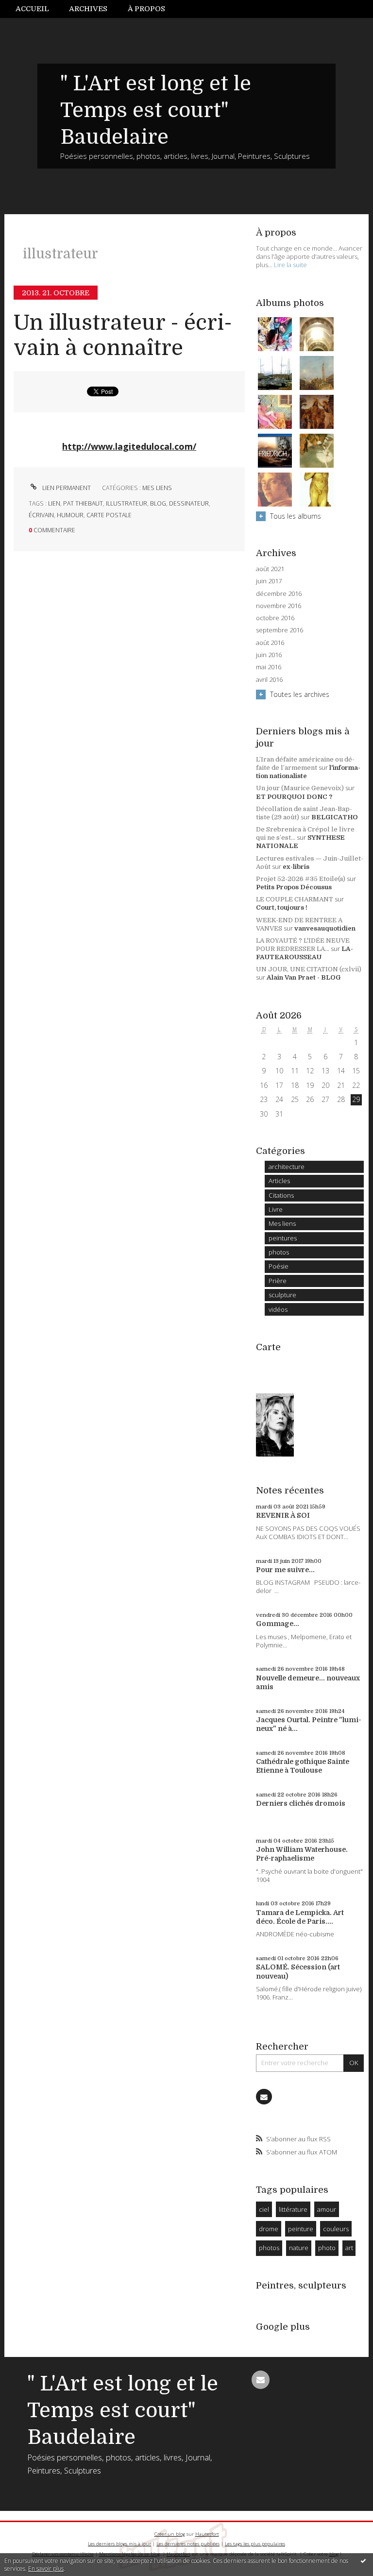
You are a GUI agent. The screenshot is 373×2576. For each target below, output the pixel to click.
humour (70, 515)
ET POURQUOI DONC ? (294, 797)
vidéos (278, 1309)
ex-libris (296, 867)
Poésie (279, 1266)
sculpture (282, 1295)
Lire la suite (290, 265)
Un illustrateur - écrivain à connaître (123, 336)
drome (269, 2229)
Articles (279, 1181)
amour (327, 2209)
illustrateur (127, 503)
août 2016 (270, 643)
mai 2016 (269, 667)
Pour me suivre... (285, 1570)
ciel (264, 2209)
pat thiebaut (83, 503)
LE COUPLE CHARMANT (295, 899)
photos (279, 1252)
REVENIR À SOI (283, 1515)
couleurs (336, 2229)
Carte (268, 1347)
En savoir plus (46, 2568)
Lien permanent (66, 488)
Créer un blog (170, 2534)
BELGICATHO (335, 817)
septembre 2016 (280, 630)
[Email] (264, 2097)
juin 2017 (269, 581)
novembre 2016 (279, 606)
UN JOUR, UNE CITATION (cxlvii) (309, 969)
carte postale (109, 515)
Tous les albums (296, 516)
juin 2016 (269, 655)
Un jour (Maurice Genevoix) (300, 788)
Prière (278, 1281)
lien (54, 503)
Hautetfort (207, 2534)
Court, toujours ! (282, 907)
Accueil (32, 9)
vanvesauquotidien (325, 928)
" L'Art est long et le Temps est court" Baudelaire (156, 110)
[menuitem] (37, 9)
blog (158, 503)
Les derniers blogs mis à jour (119, 2544)
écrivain (41, 515)
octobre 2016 (275, 618)
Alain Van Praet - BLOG (304, 977)
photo (327, 2248)
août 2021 (270, 569)
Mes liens (157, 488)
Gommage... (278, 1624)
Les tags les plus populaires (255, 2544)
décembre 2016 (279, 594)
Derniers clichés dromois (301, 1803)
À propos (146, 9)
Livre (276, 1209)
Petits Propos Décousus (294, 887)
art (349, 2248)
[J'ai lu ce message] (363, 2560)
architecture (287, 1167)
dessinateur (189, 503)
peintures (283, 1238)
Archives (88, 9)
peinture (301, 2229)
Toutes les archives (300, 694)
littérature (293, 2209)
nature (299, 2248)
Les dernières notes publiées (188, 2544)
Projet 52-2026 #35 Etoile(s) (301, 879)
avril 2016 (269, 680)
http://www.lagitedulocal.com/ (129, 446)
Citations (281, 1195)
